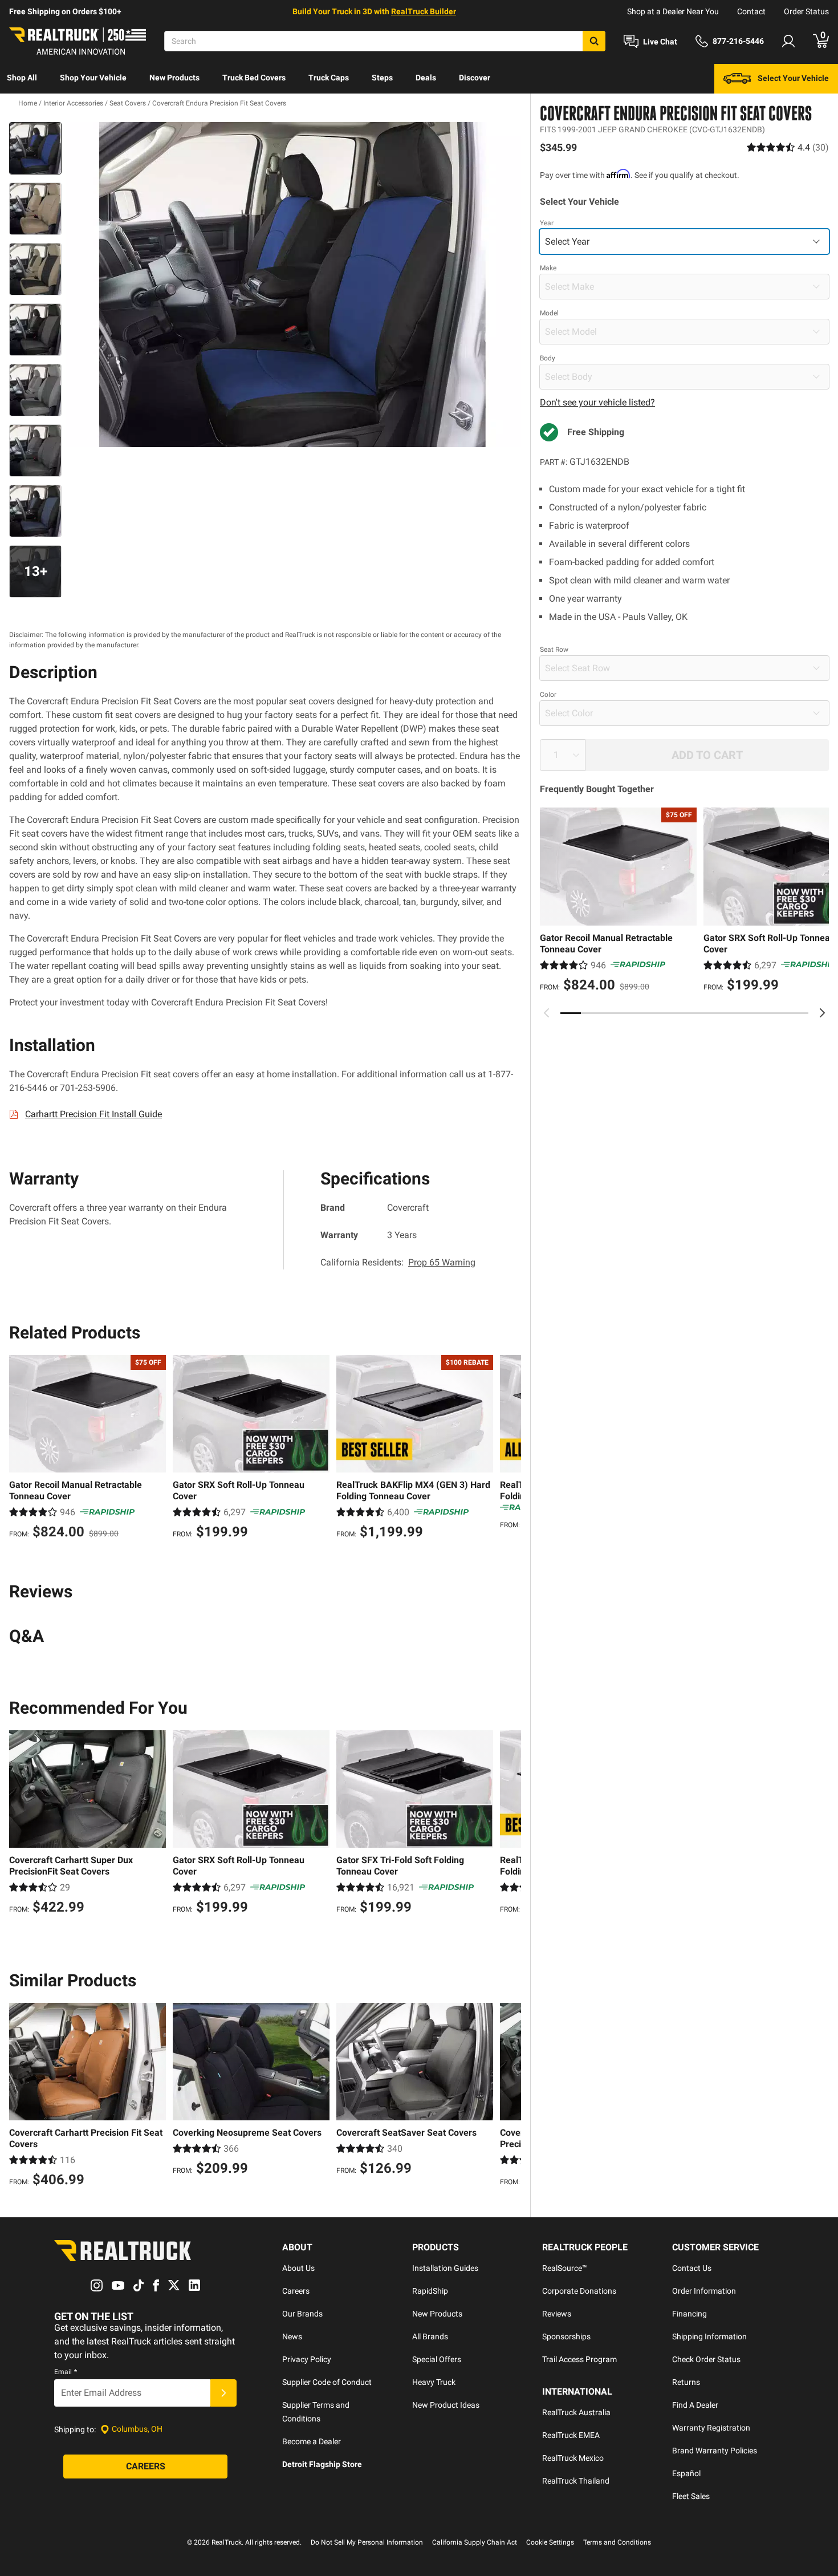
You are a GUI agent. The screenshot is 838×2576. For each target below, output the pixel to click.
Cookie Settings (550, 2542)
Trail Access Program (579, 2359)
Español (686, 2473)
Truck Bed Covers (254, 78)
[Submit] (223, 2393)
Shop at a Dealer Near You (673, 11)
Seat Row (554, 650)
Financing (689, 2314)
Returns (686, 2382)
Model (549, 313)
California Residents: (398, 1262)
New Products (174, 78)
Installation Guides (445, 2268)
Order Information (704, 2291)
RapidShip (430, 2291)
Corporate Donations (579, 2291)
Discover (475, 78)
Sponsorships (566, 2336)
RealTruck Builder (424, 11)
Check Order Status (706, 2359)
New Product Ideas (446, 2405)
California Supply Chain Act (475, 2542)
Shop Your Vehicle (93, 78)
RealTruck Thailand (576, 2481)
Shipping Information (709, 2336)
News (292, 2336)
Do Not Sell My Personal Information (367, 2542)
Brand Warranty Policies (715, 2451)
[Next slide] (822, 1013)
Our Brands (302, 2314)
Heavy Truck (434, 2382)
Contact (751, 11)
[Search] (594, 41)
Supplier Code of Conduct (327, 2382)
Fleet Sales (691, 2496)
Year (547, 223)
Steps (382, 78)
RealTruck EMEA (571, 2435)
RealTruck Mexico (573, 2458)
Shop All (22, 78)
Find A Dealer (695, 2405)
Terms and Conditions (617, 2542)
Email (66, 2372)
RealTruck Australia (576, 2412)
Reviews (557, 2314)
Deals (426, 78)
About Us (298, 2268)
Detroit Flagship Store (322, 2464)
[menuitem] (22, 79)
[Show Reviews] (788, 147)
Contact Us (692, 2268)
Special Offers (437, 2359)
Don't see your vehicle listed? (597, 402)
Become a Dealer (312, 2441)
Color (548, 695)
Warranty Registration (711, 2428)
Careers (296, 2291)
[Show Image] (35, 148)
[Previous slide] (547, 1013)
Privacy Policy (307, 2359)
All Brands (430, 2336)
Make (548, 268)
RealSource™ (565, 2268)
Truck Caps (329, 78)
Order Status (806, 11)
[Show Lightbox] (294, 285)
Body (548, 358)
